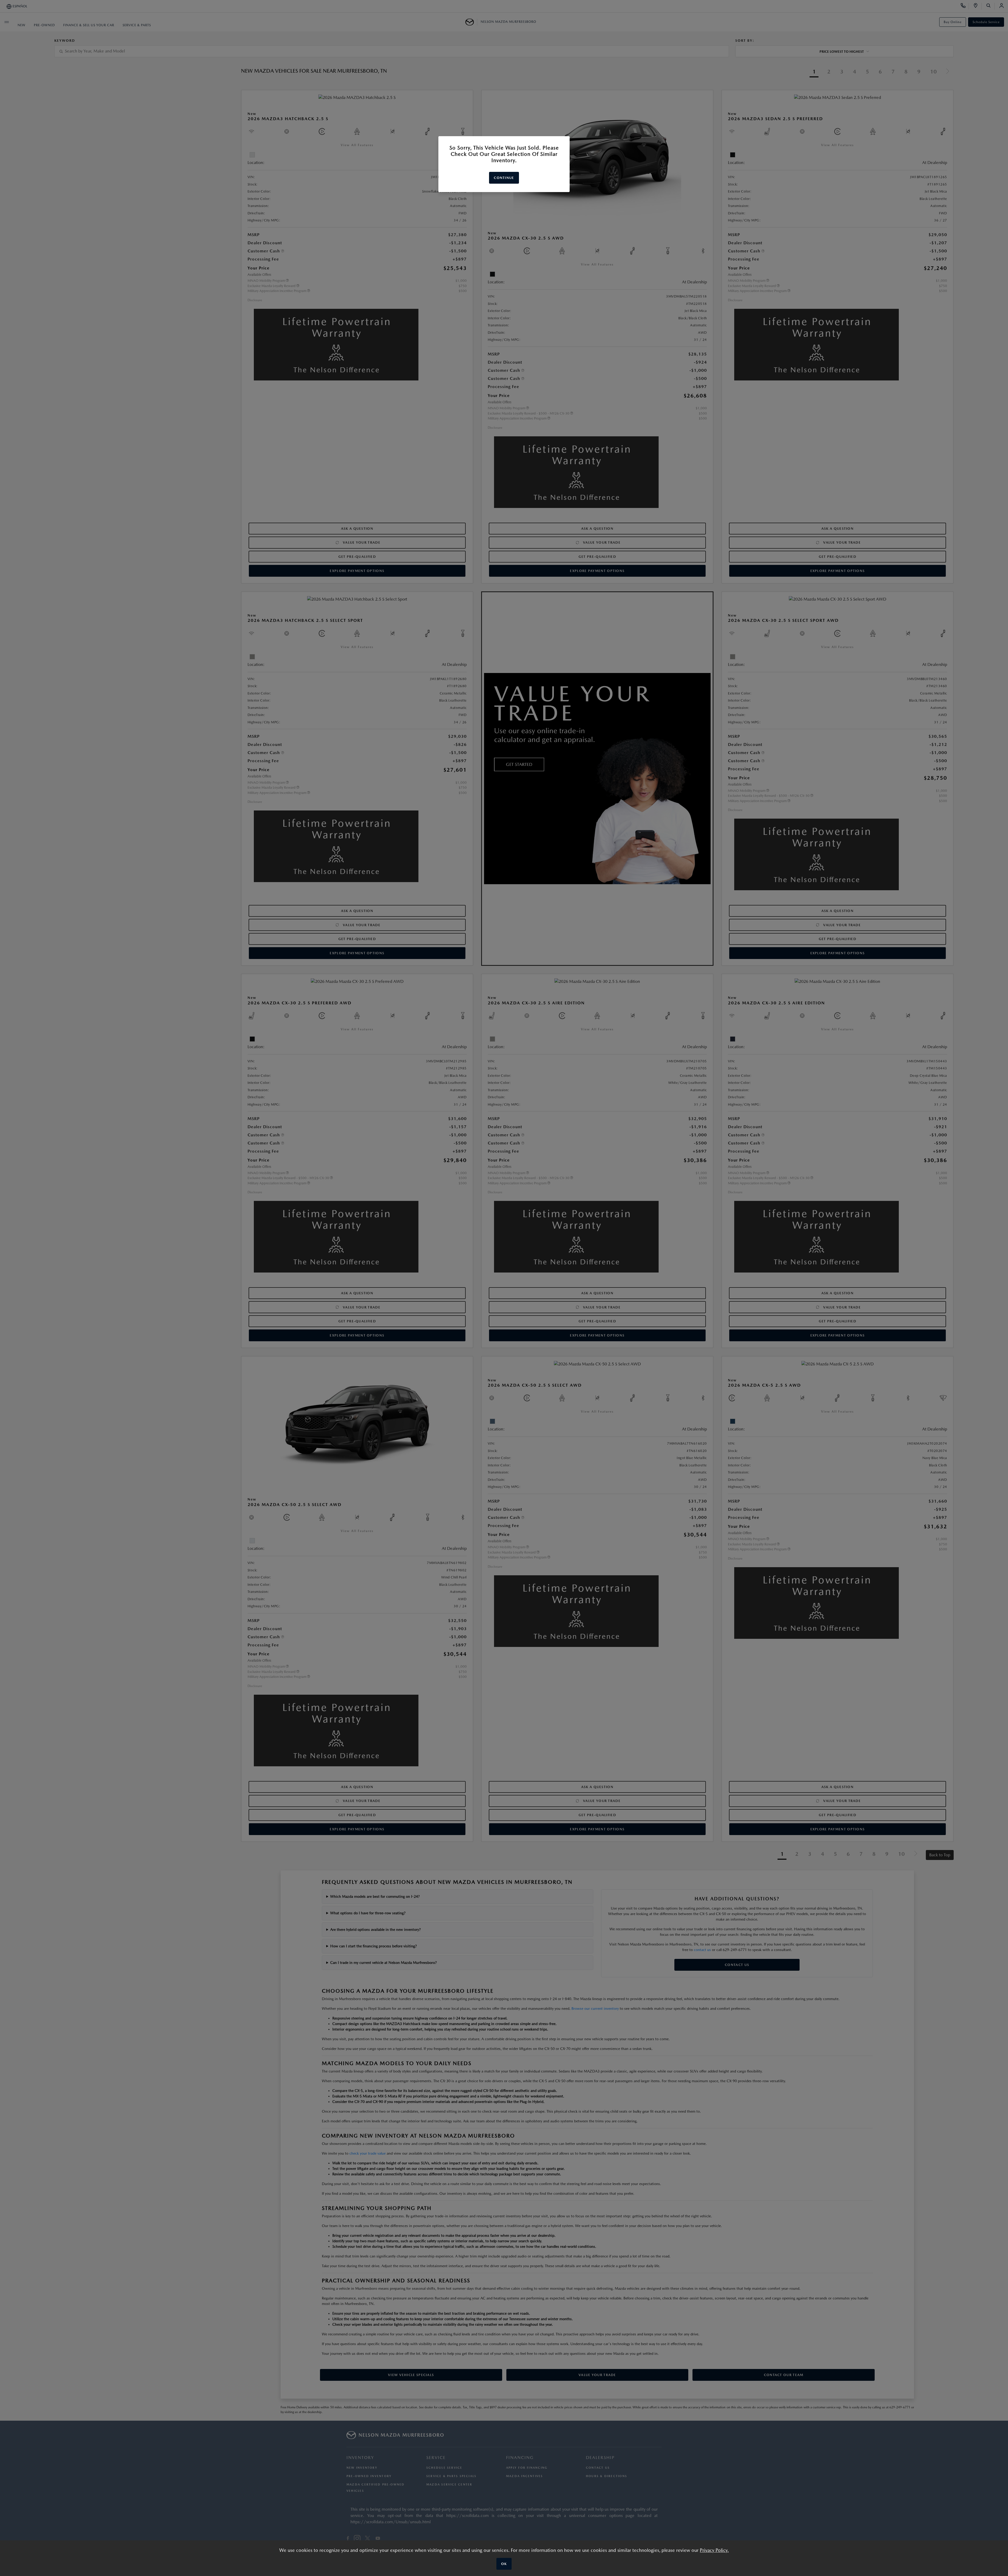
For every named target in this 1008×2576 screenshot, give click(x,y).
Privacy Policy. (714, 2550)
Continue (504, 178)
